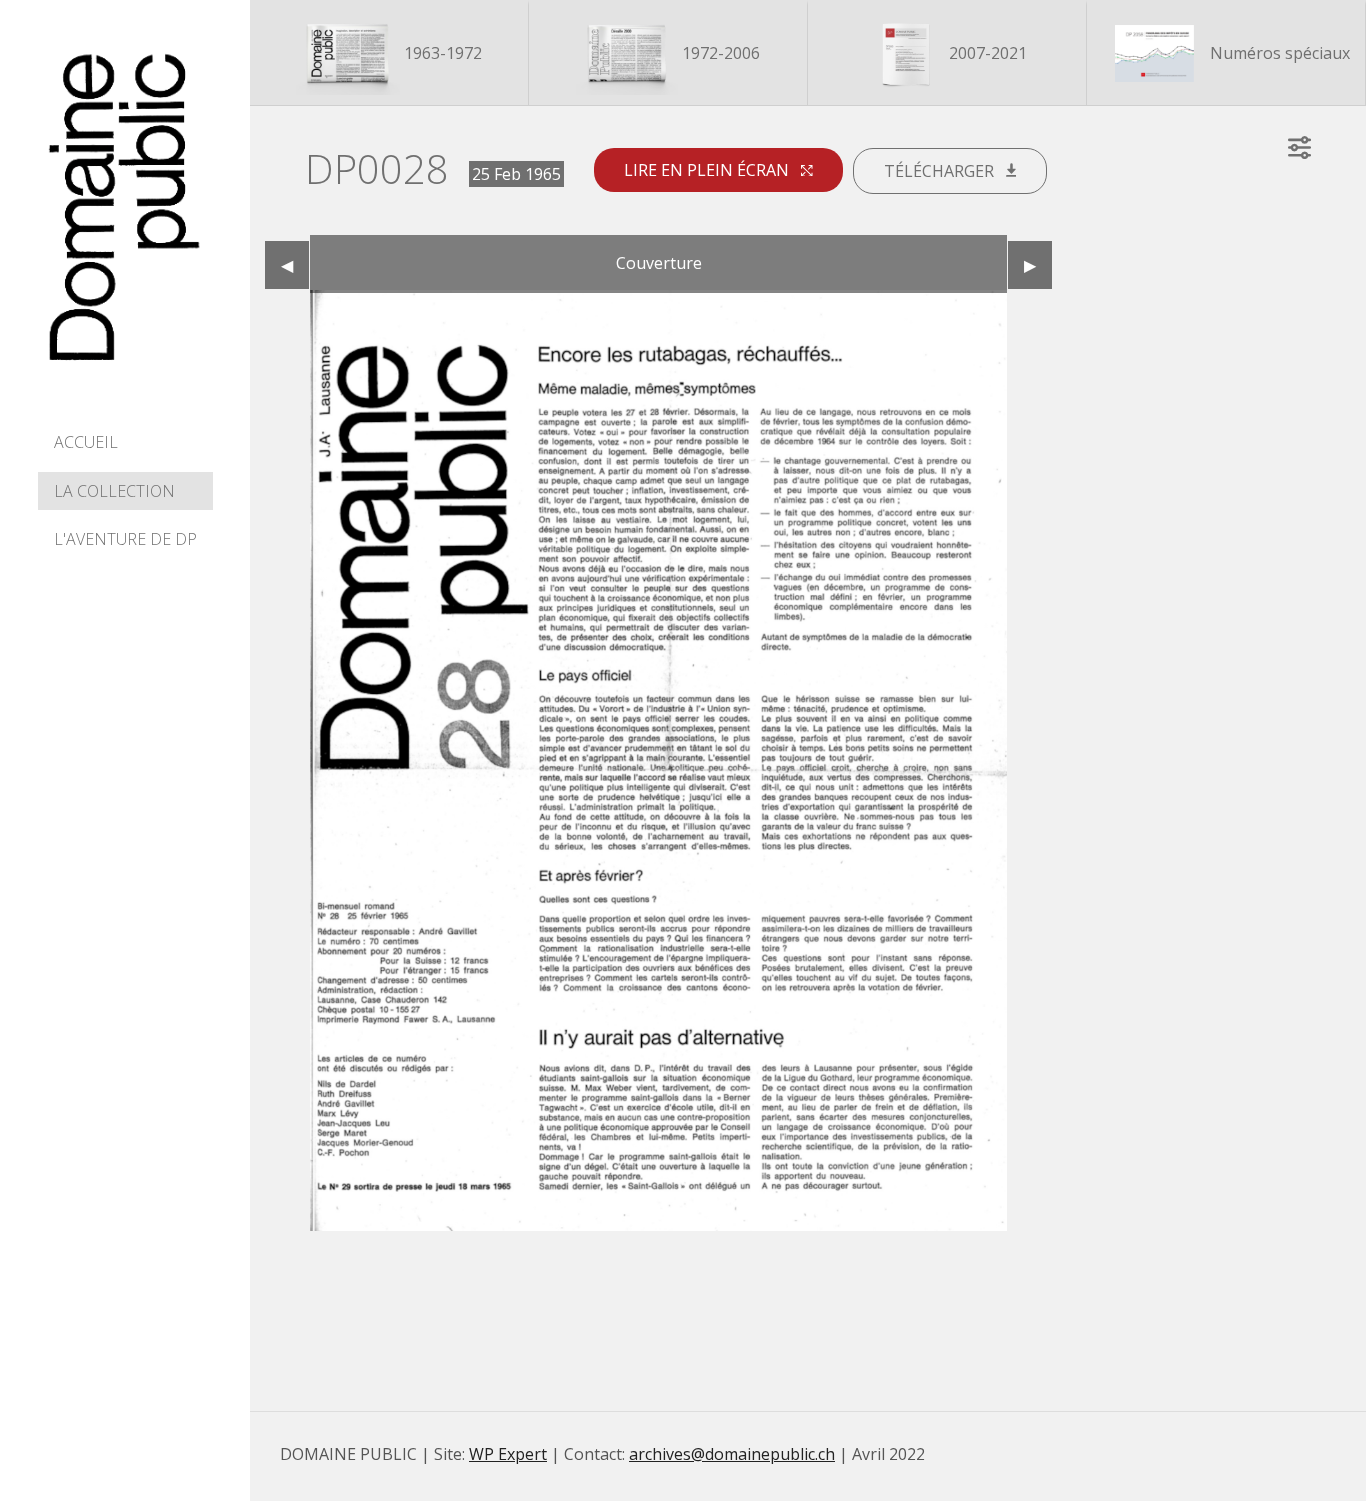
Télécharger (941, 171)
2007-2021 (986, 53)
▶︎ (1038, 265)
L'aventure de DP (125, 539)
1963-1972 (441, 53)
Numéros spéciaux (1278, 53)
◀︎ (295, 265)
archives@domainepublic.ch (732, 1454)
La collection (114, 491)
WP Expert (508, 1454)
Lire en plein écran (708, 170)
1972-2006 (719, 53)
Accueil (86, 442)
